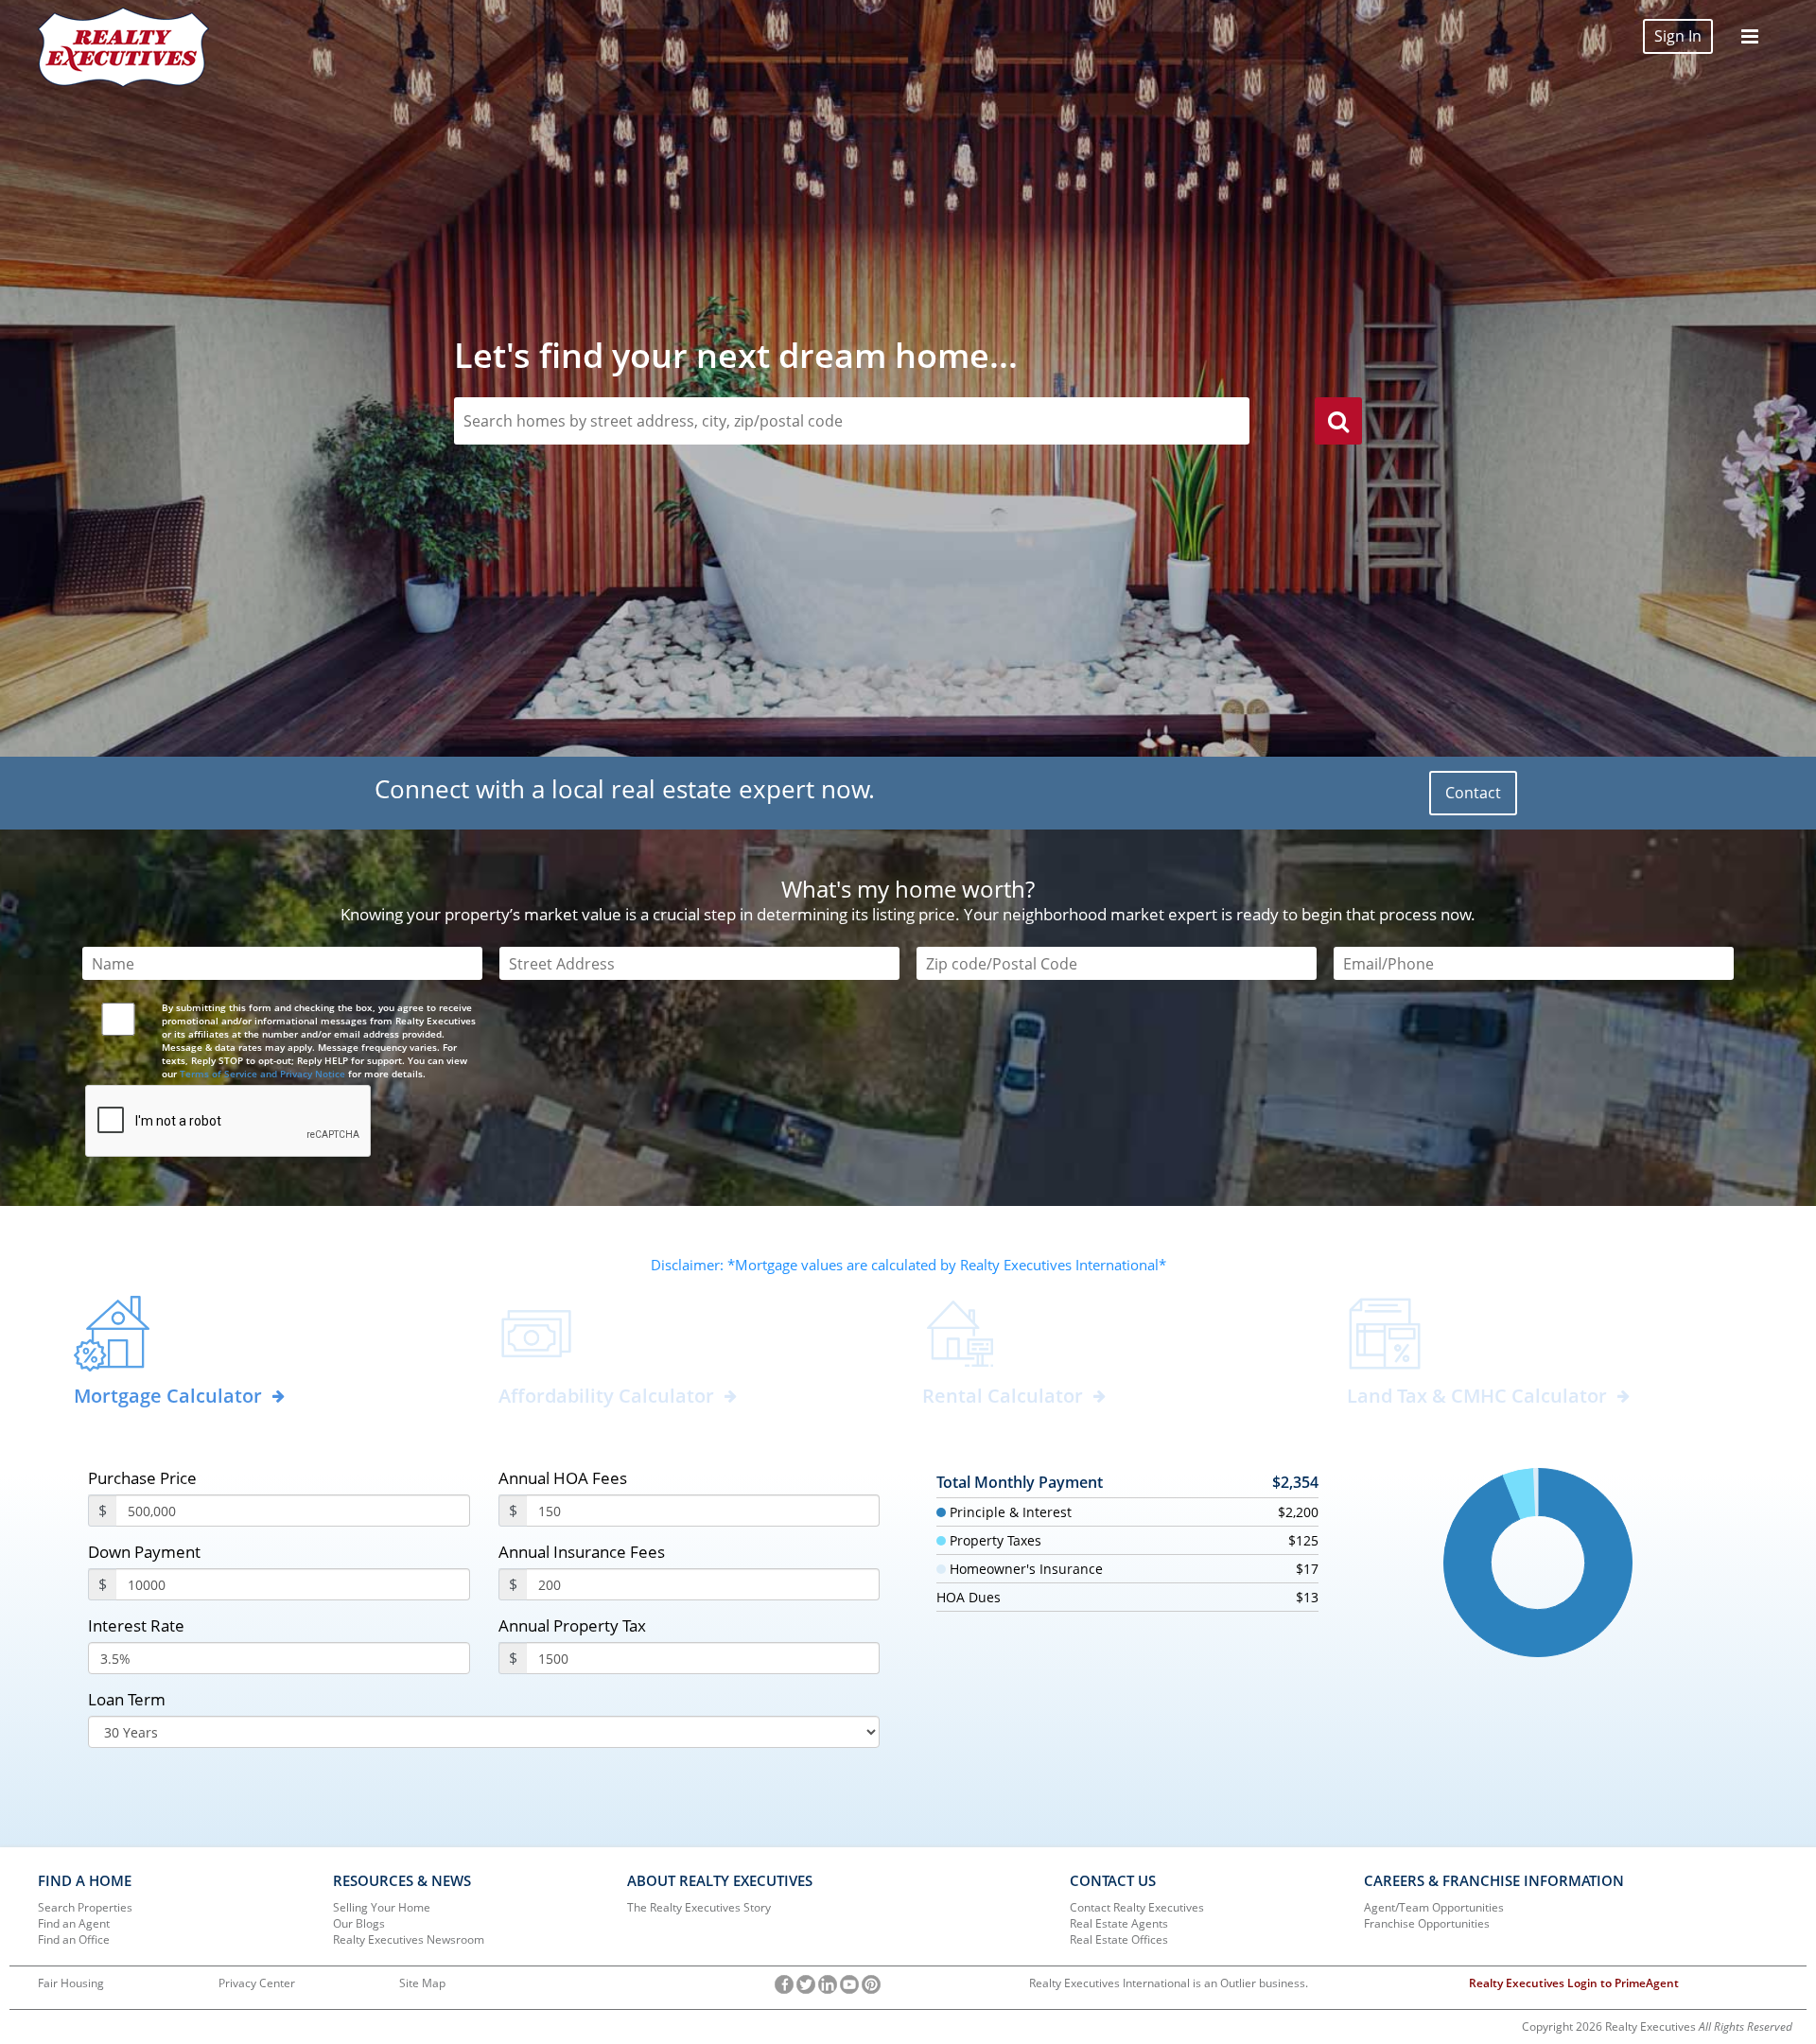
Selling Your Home (382, 1907)
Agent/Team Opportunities (1434, 1907)
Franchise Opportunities (1427, 1923)
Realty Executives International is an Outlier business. (1169, 1983)
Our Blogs (359, 1923)
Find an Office (74, 1939)
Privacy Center (257, 1983)
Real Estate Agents (1119, 1923)
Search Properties (85, 1907)
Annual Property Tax (572, 1625)
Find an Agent (74, 1923)
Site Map (422, 1983)
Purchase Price (142, 1478)
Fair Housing (71, 1983)
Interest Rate (136, 1625)
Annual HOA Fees (563, 1478)
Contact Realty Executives (1137, 1907)
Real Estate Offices (1119, 1939)
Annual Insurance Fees (582, 1552)
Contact (1473, 793)
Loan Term (127, 1699)
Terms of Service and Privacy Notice (262, 1074)
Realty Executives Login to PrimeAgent (1574, 1983)
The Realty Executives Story (699, 1907)
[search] (1338, 424)
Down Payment (144, 1552)
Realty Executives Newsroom (409, 1939)
